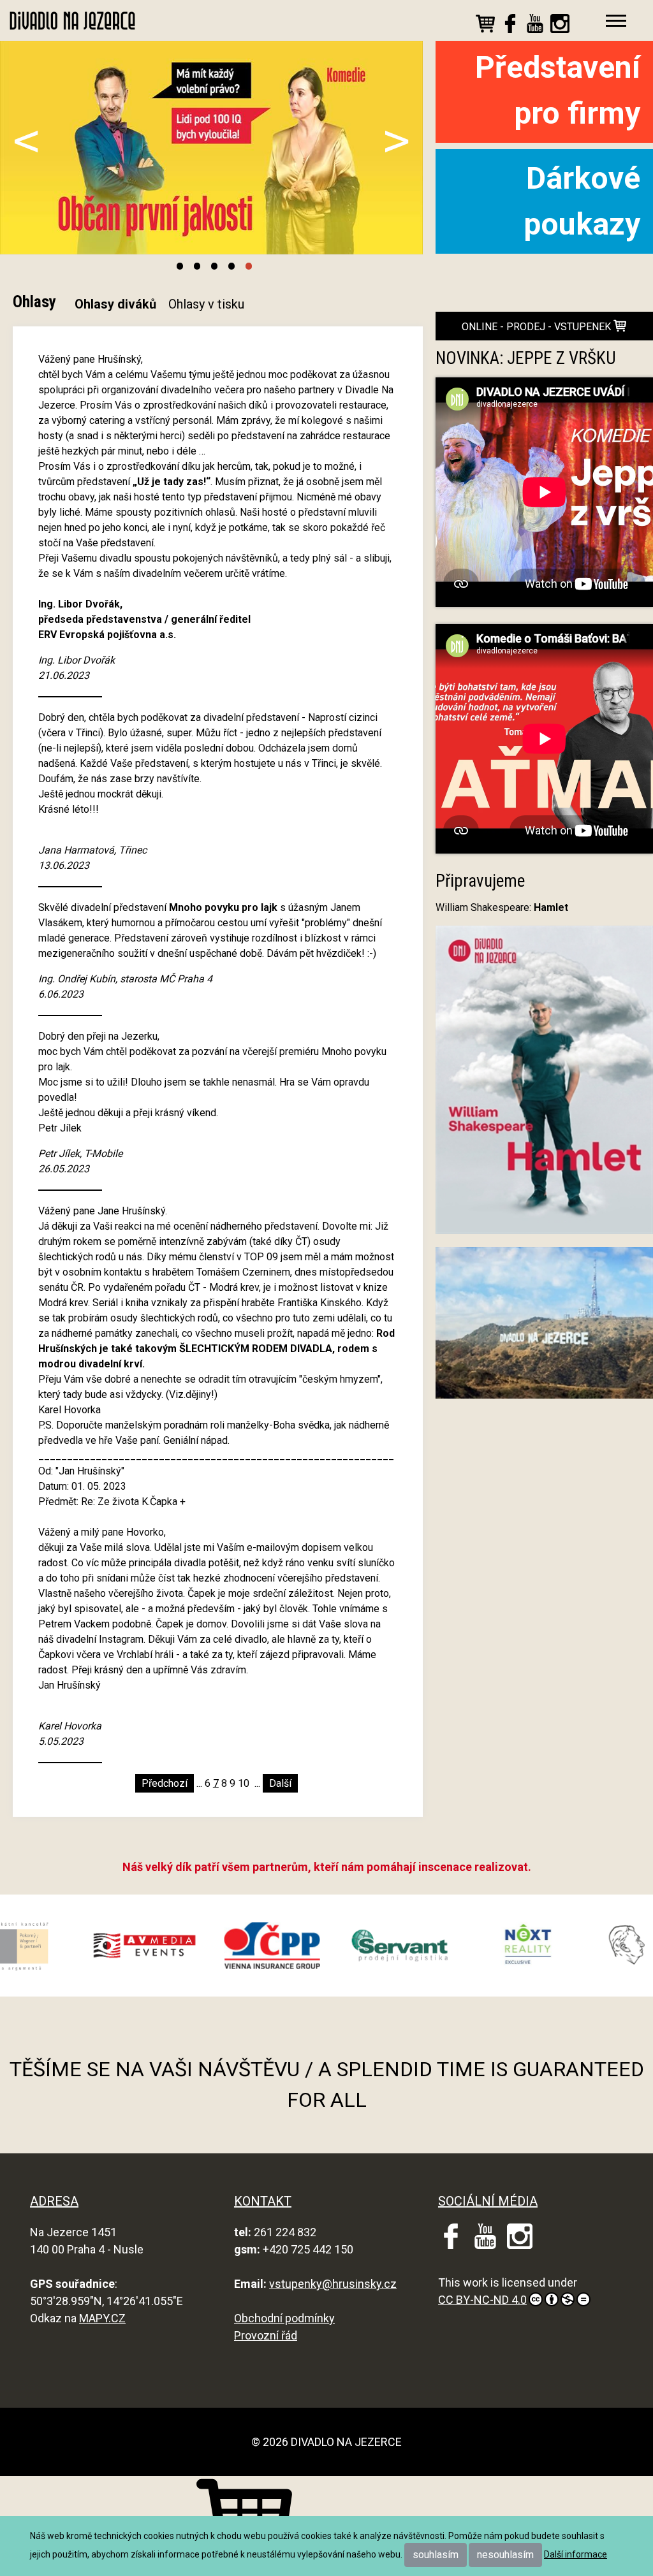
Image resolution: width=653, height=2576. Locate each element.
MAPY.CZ (102, 2318)
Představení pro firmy (558, 90)
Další (280, 1783)
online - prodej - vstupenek (538, 327)
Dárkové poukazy (582, 201)
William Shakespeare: (502, 907)
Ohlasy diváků (115, 304)
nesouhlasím (505, 2555)
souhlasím (436, 2555)
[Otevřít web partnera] (87, 1946)
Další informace (576, 2554)
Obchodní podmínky (284, 2318)
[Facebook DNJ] (510, 26)
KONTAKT (263, 2201)
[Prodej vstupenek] (485, 26)
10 (244, 1783)
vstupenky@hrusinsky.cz (333, 2284)
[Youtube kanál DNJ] (535, 26)
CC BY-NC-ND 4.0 (482, 2300)
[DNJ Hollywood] (544, 1328)
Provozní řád (266, 2335)
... (199, 1783)
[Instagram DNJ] (560, 26)
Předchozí (165, 1783)
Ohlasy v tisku (206, 304)
